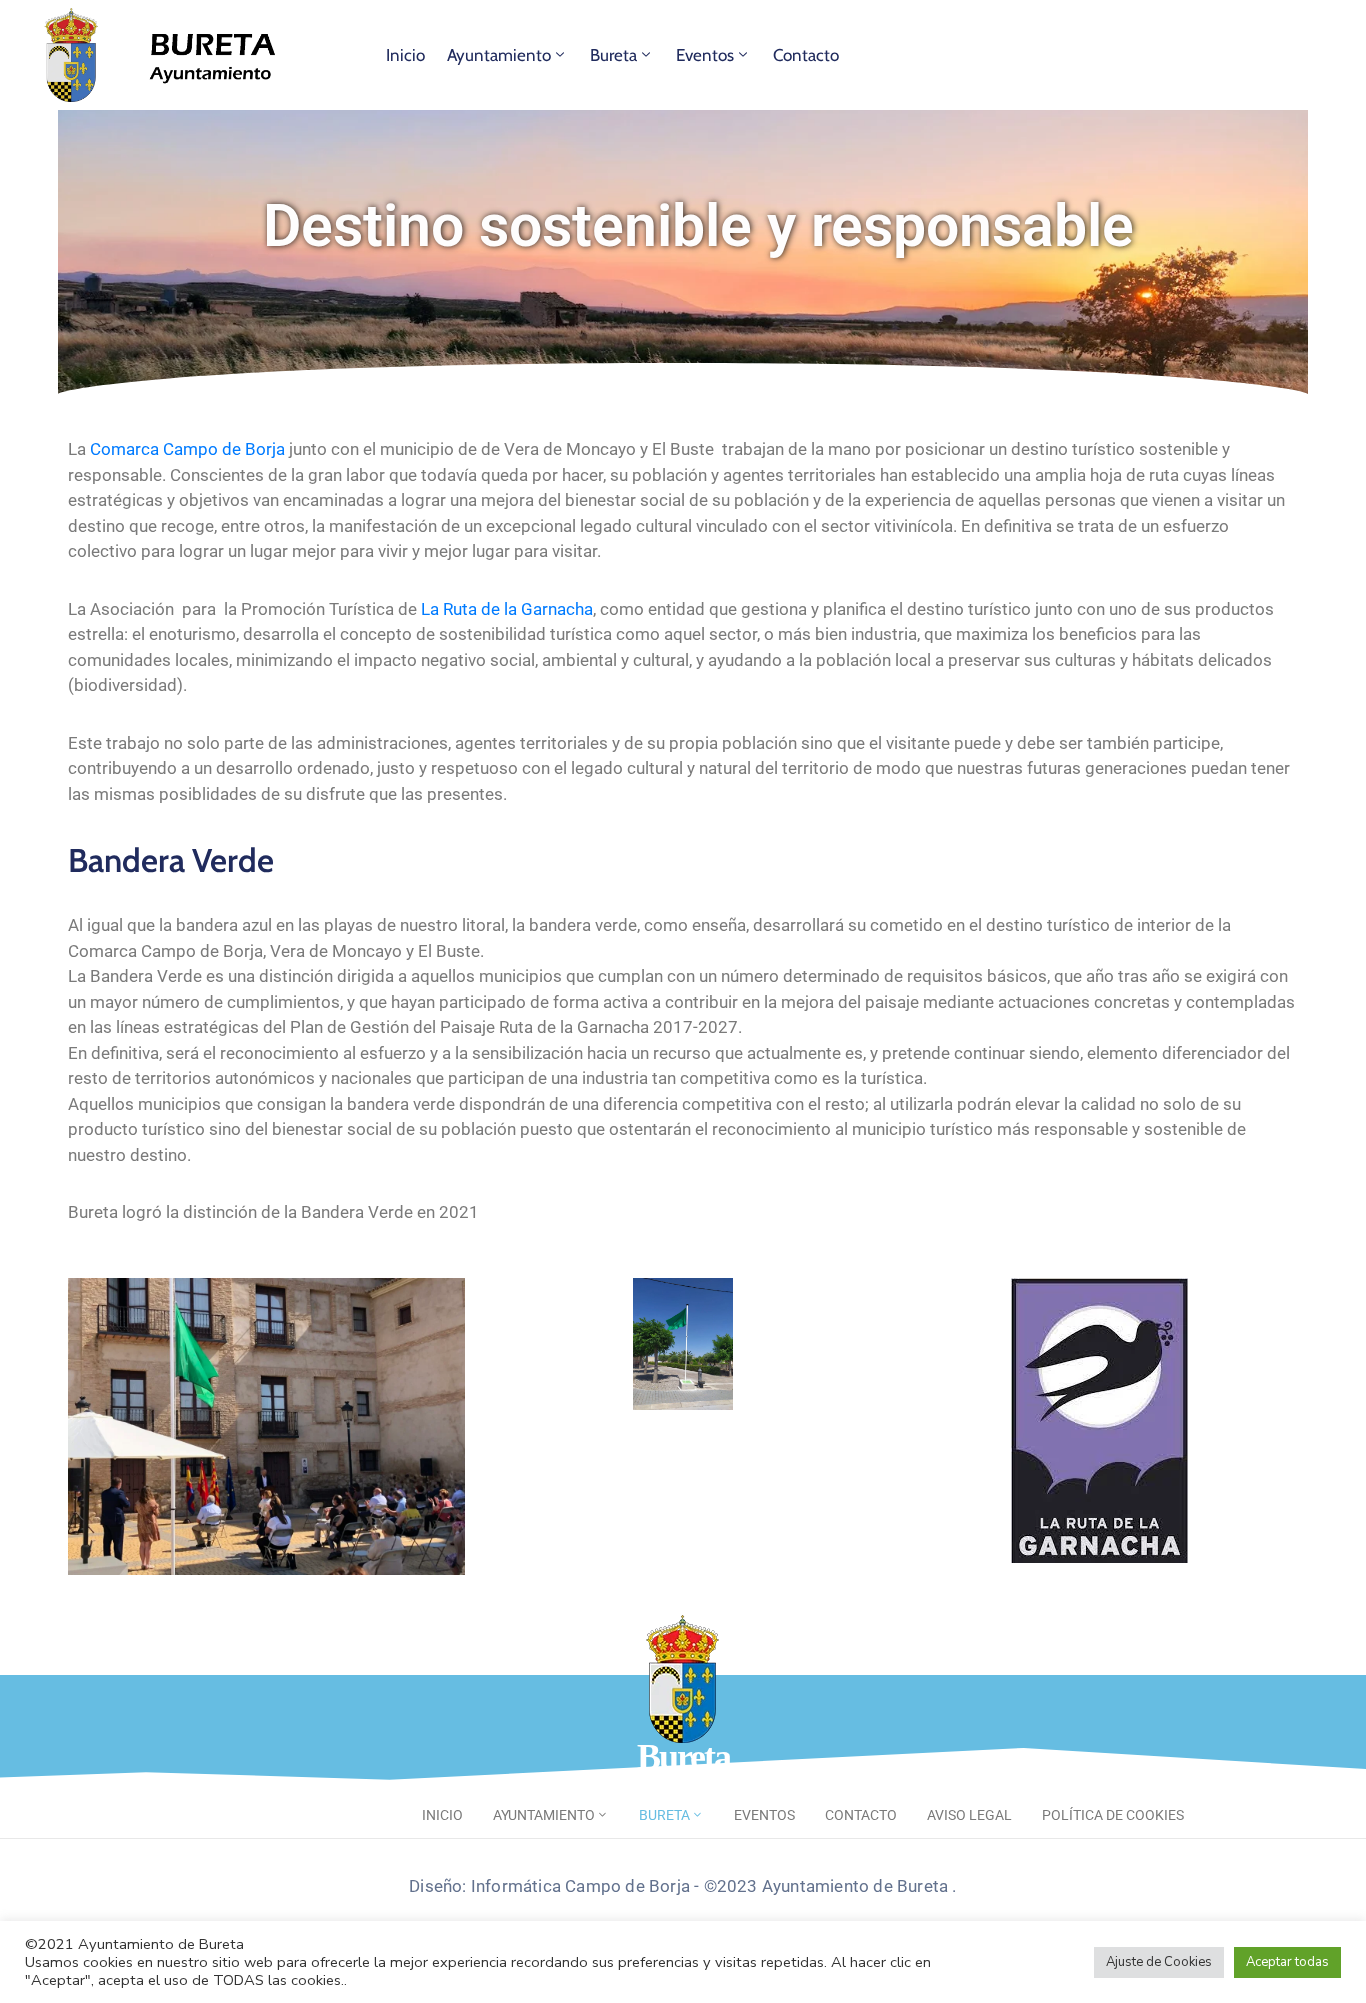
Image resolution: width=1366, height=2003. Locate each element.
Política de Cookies (1113, 1815)
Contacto (806, 55)
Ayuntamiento (499, 55)
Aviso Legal (969, 1815)
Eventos (705, 55)
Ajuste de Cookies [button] (1159, 1962)
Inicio (405, 55)
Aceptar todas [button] (1287, 1962)
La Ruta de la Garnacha (507, 609)
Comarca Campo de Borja (187, 449)
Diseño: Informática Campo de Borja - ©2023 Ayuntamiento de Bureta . (682, 1886)
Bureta (613, 55)
